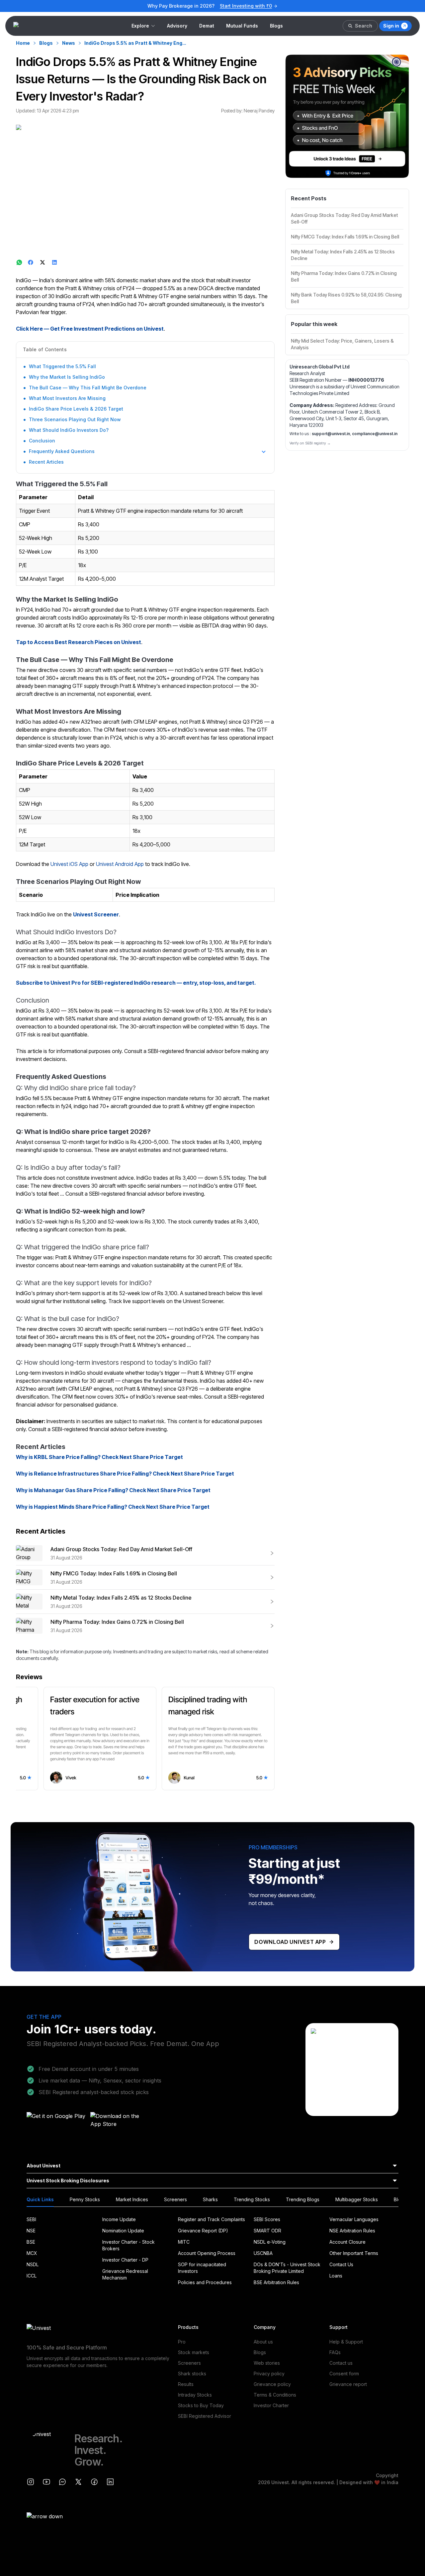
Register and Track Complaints (212, 2219)
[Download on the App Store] (120, 2122)
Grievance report (348, 2384)
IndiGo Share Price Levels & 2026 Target (76, 409)
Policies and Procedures (205, 2282)
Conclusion (42, 441)
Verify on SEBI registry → (310, 443)
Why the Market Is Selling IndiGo (67, 377)
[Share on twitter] (43, 262)
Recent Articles (46, 462)
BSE (31, 2242)
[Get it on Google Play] (56, 2122)
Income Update (119, 2219)
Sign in (391, 26)
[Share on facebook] (31, 262)
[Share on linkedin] (55, 262)
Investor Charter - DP (125, 2260)
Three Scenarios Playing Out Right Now (75, 419)
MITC (184, 2242)
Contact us (341, 2363)
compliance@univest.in (375, 434)
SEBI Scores (267, 2219)
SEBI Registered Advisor (205, 2416)
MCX (32, 2253)
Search (364, 26)
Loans (336, 2276)
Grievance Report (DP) (203, 2231)
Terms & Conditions (275, 2395)
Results (186, 2384)
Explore (140, 26)
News (69, 43)
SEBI (31, 2219)
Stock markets (194, 2352)
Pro (182, 2342)
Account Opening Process (207, 2253)
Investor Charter (271, 2405)
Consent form (344, 2374)
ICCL (32, 2276)
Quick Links (40, 2199)
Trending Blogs (303, 2199)
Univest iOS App (69, 864)
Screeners (175, 2199)
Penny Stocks (85, 2199)
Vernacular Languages (354, 2219)
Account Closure (347, 2242)
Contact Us (341, 2264)
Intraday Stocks (195, 2395)
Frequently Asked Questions (62, 451)
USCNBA (263, 2253)
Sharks (210, 2199)
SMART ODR (267, 2231)
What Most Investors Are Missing (67, 398)
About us (263, 2342)
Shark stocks (192, 2374)
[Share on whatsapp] (19, 262)
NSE (31, 2231)
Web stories (267, 2363)
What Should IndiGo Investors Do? (69, 430)
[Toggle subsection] (264, 452)
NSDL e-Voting (270, 2242)
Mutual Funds (242, 26)
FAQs (335, 2352)
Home (23, 43)
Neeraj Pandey (259, 111)
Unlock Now (257, 6)
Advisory (177, 26)
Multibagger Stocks (357, 2199)
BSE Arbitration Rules (276, 2282)
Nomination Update (123, 2231)
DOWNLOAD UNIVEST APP (290, 1942)
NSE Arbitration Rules (352, 2231)
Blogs (276, 26)
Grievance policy (272, 2384)
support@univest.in (331, 434)
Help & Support (346, 2342)
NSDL (33, 2264)
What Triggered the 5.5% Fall (62, 366)
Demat (207, 26)
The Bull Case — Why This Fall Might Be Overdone (88, 388)
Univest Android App (120, 864)
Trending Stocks (252, 2199)
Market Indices (132, 2199)
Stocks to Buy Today (201, 2405)
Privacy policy (269, 2374)
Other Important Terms (354, 2253)
